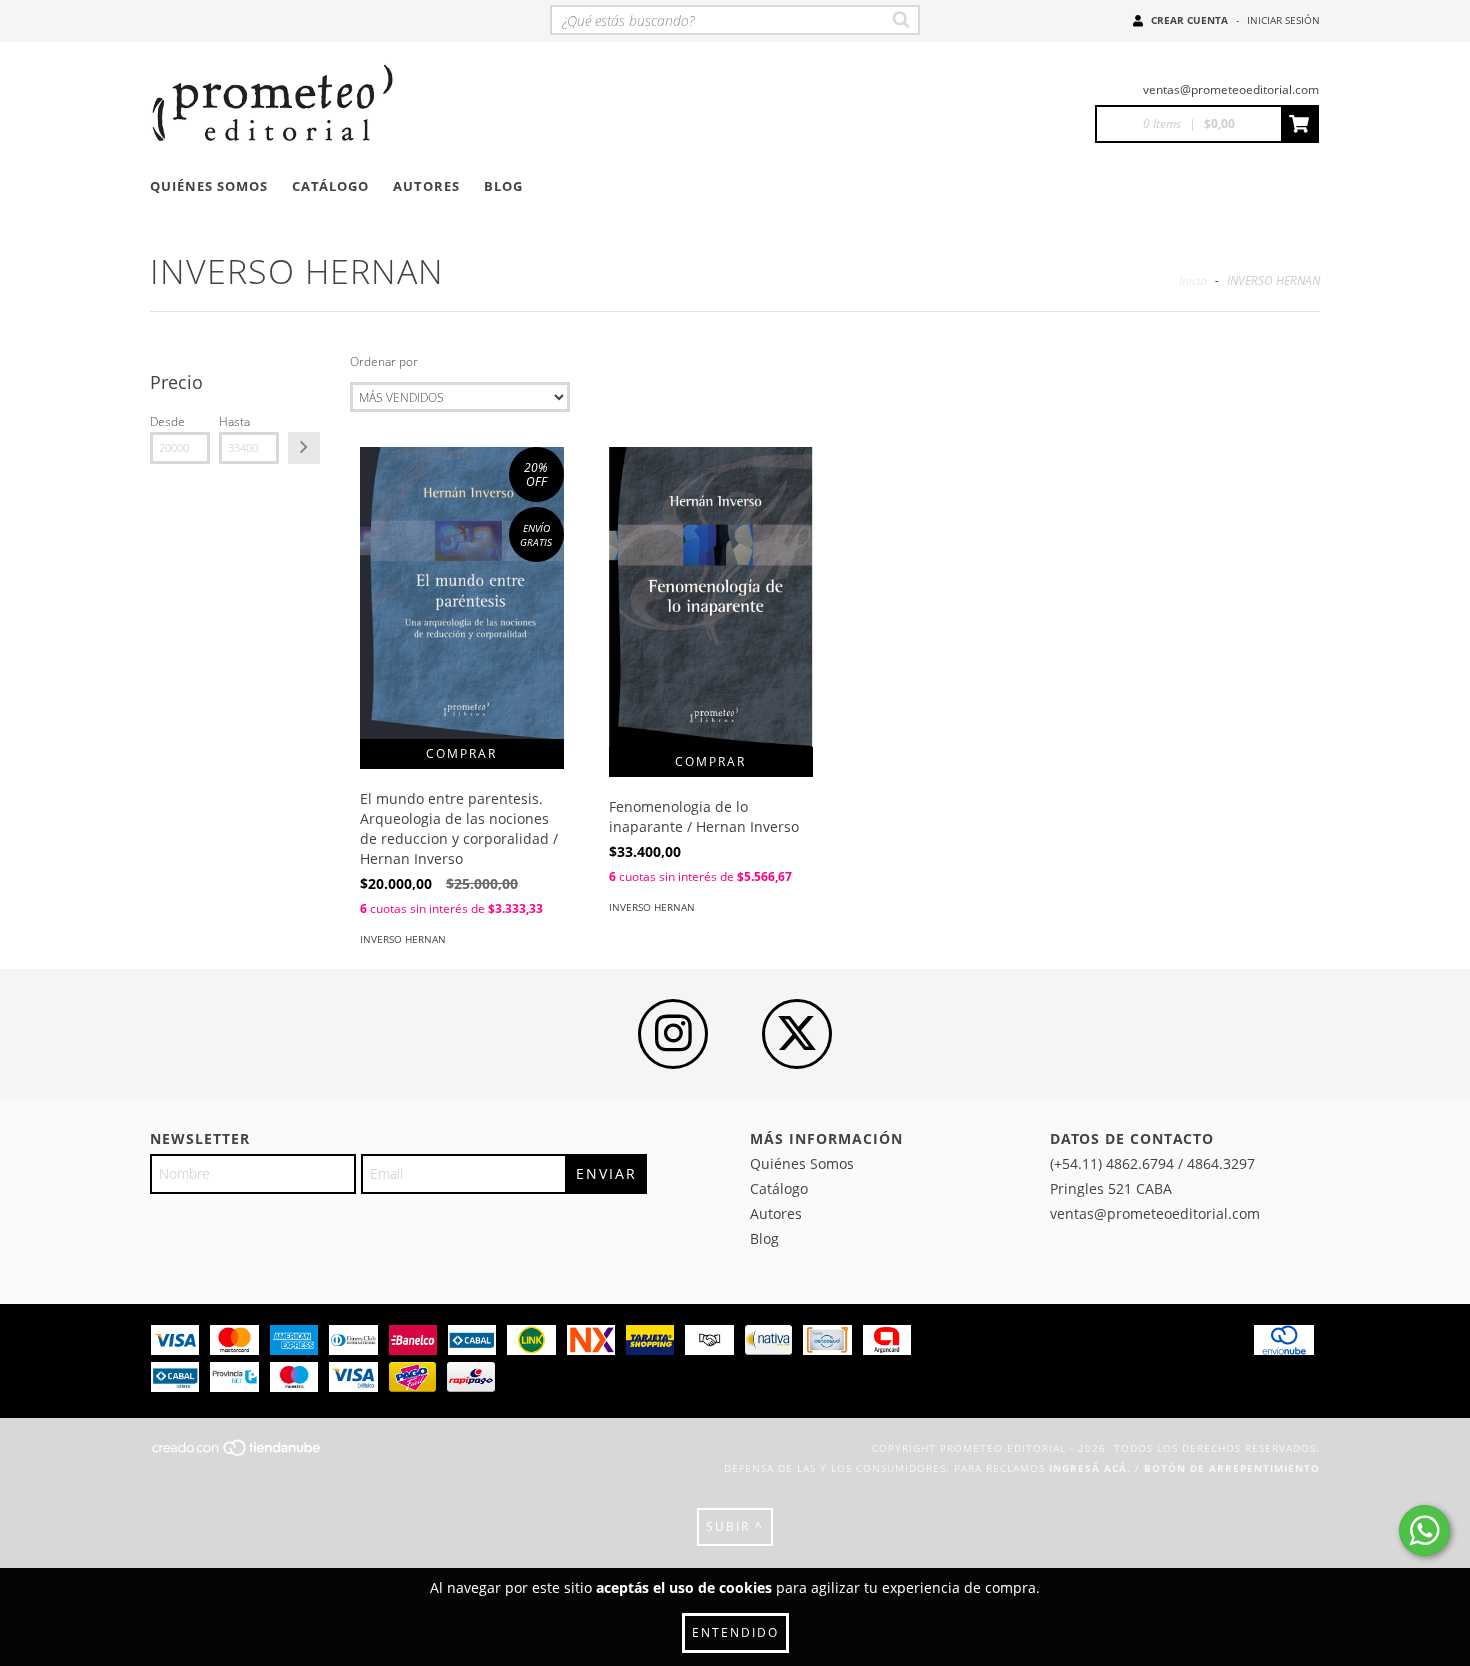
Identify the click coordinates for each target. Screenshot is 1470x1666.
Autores (426, 186)
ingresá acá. (1090, 1468)
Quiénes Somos (209, 186)
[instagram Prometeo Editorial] (673, 1034)
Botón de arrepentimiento (1232, 1468)
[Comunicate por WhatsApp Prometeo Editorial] (1424, 1530)
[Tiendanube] (237, 1453)
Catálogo (330, 186)
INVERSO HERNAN (403, 939)
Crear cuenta (1189, 20)
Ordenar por (384, 361)
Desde (167, 421)
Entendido (735, 1632)
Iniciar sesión (1283, 20)
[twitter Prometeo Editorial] (797, 1034)
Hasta (234, 421)
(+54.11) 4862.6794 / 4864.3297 (1152, 1163)
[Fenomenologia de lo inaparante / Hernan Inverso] (711, 597)
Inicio (1193, 280)
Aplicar (304, 448)
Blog (503, 186)
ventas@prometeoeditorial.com (1231, 89)
